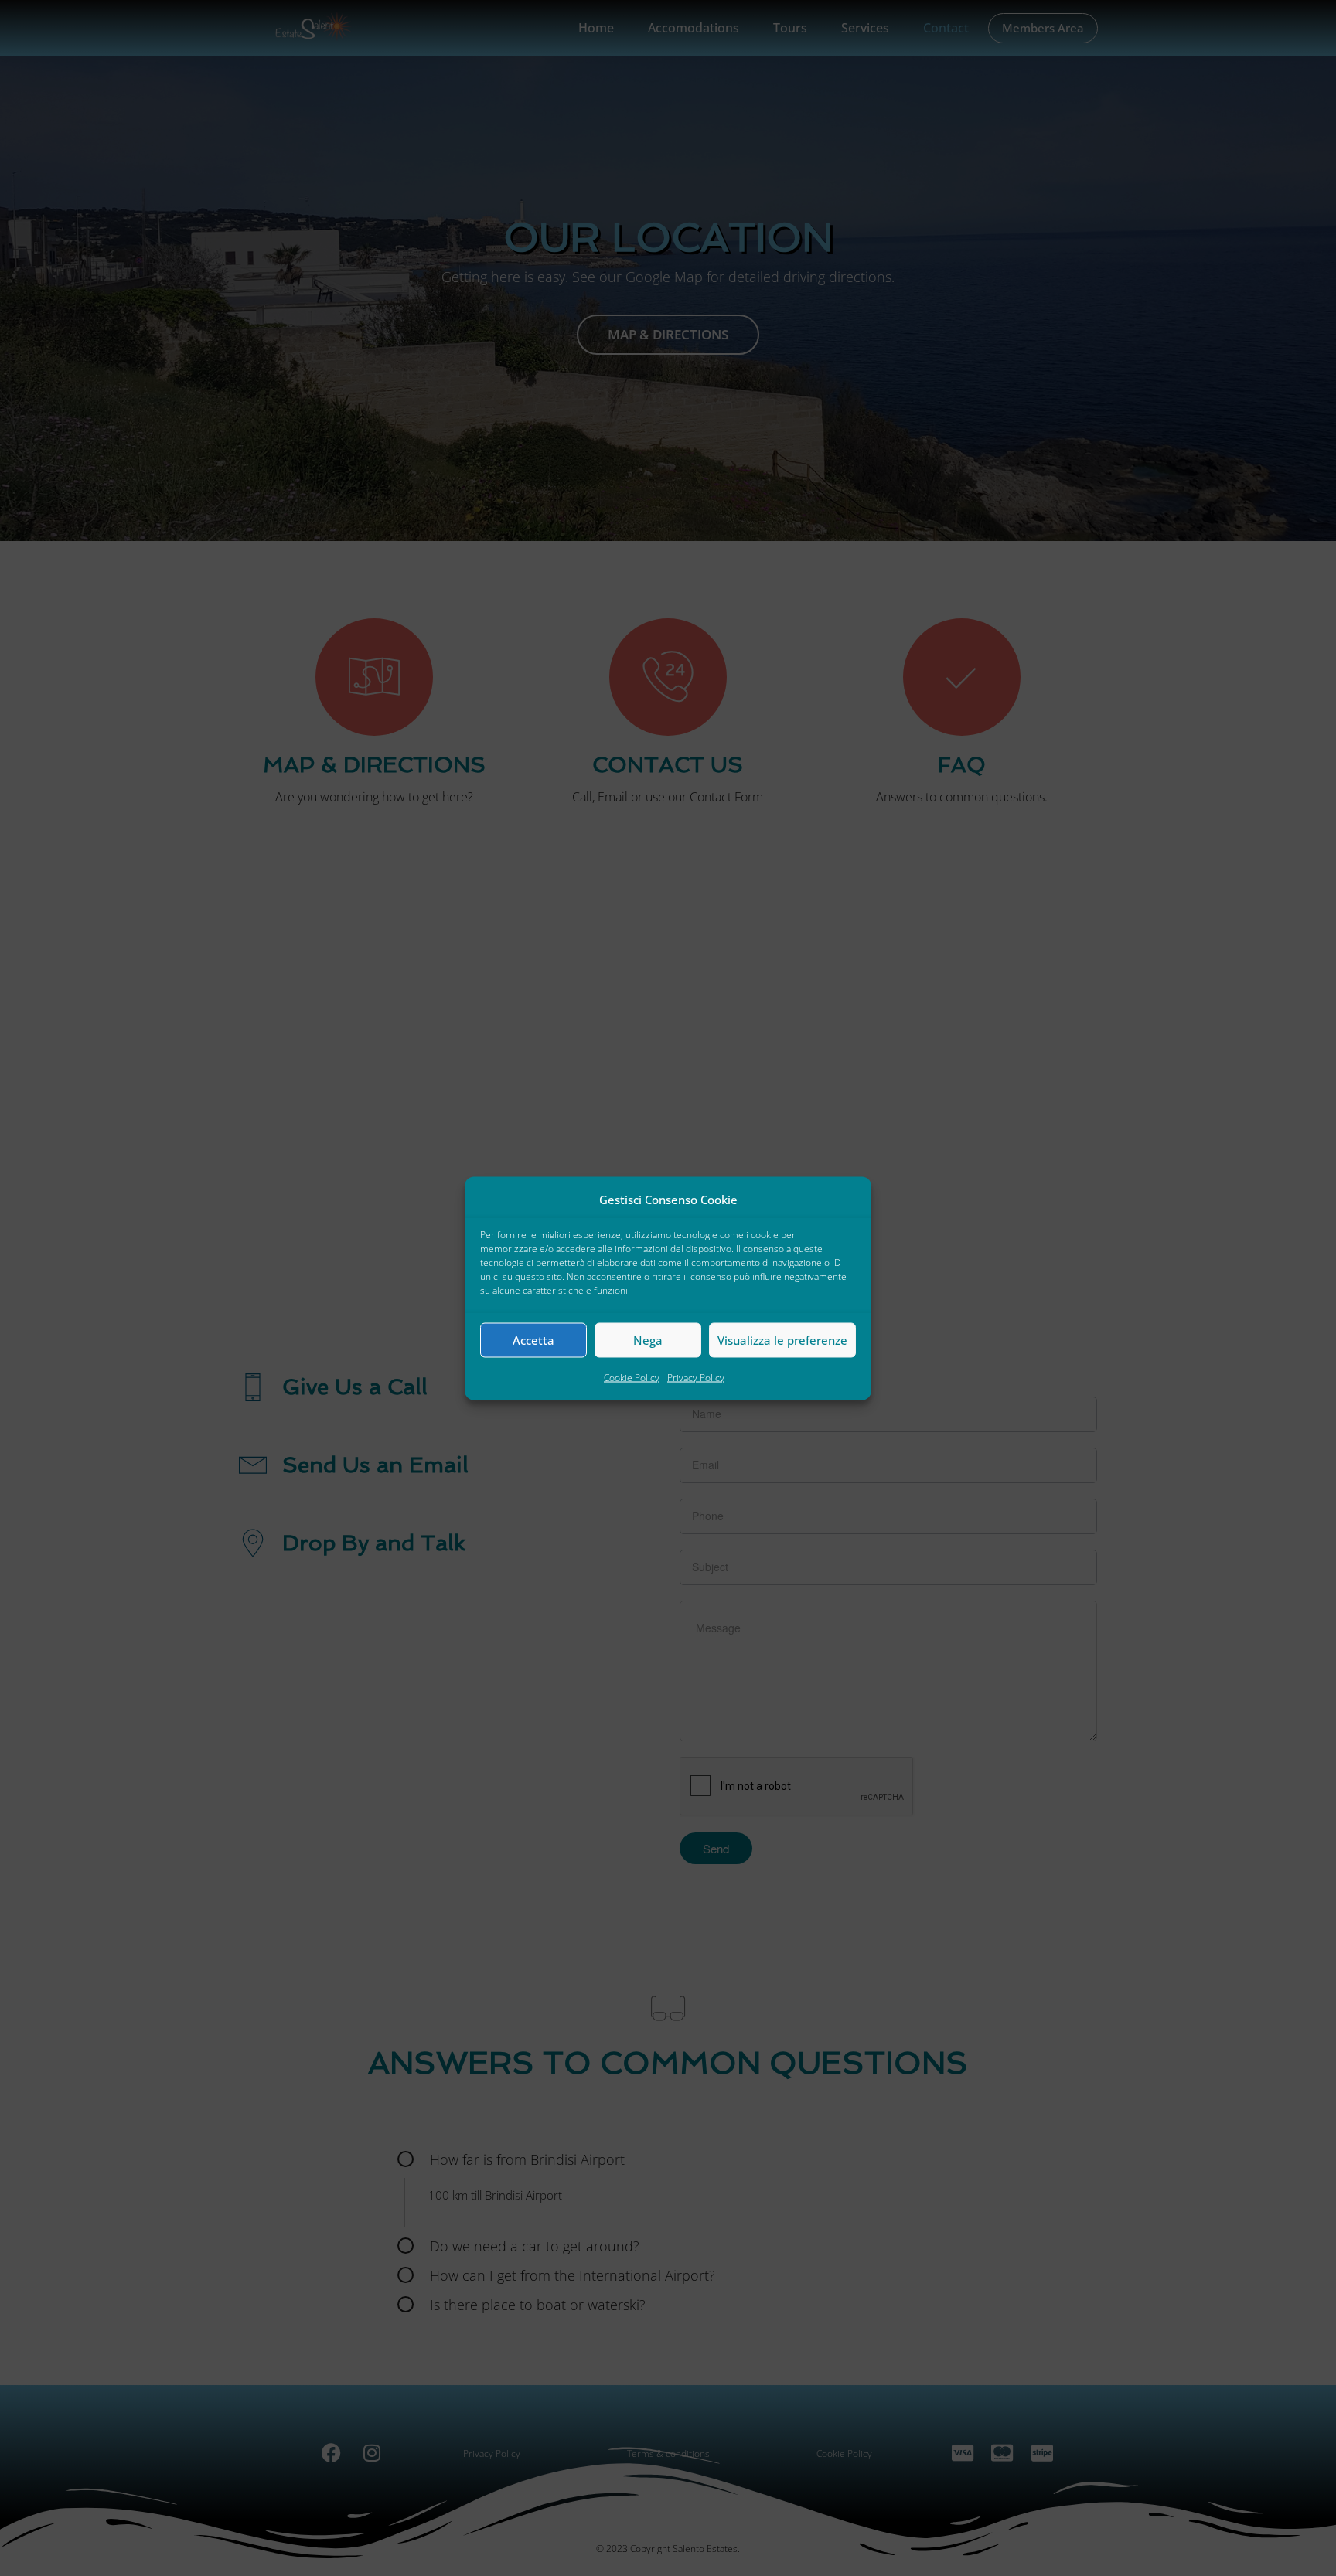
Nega (648, 1340)
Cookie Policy (632, 1377)
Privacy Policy (696, 1377)
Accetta (533, 1340)
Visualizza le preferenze (782, 1340)
